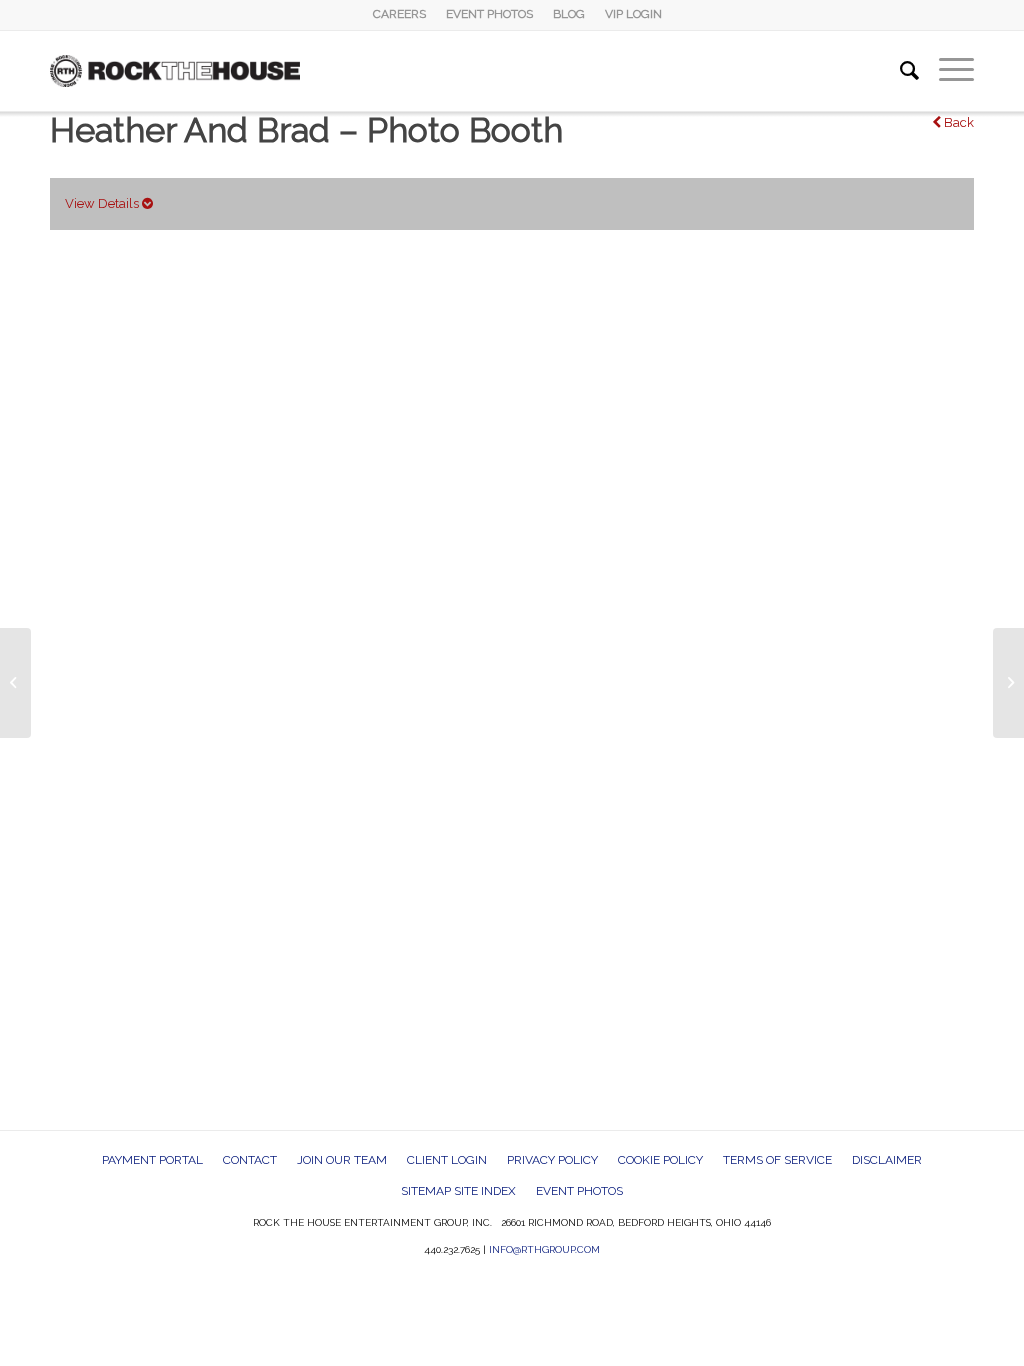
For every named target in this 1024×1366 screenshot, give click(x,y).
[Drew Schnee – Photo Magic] (15, 683)
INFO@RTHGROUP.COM (544, 1249)
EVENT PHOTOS (489, 14)
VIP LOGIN (633, 14)
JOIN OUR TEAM (342, 1160)
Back (957, 122)
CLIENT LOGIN (447, 1160)
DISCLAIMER (887, 1160)
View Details (103, 203)
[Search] (899, 71)
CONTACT (250, 1160)
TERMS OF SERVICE (777, 1160)
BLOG (569, 14)
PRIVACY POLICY (552, 1160)
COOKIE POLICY (660, 1160)
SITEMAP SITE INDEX (458, 1191)
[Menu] (946, 71)
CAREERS (399, 14)
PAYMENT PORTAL (152, 1160)
